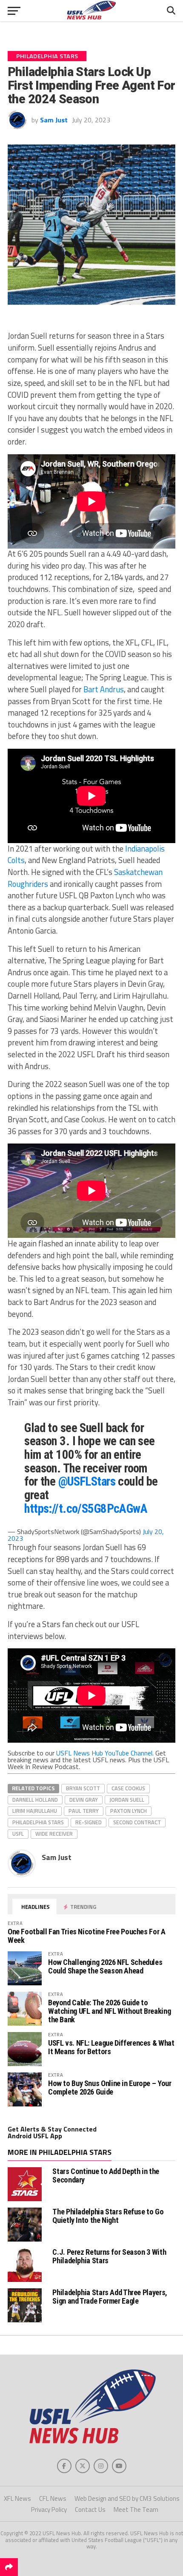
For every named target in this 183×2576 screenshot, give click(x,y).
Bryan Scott (83, 1788)
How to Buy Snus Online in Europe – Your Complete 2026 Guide (110, 2088)
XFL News (17, 2498)
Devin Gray (84, 1800)
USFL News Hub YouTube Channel (104, 1753)
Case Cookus (128, 1788)
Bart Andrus (104, 689)
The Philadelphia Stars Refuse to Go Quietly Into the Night (108, 2216)
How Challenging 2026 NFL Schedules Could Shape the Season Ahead (105, 1966)
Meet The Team (136, 2509)
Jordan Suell (127, 1800)
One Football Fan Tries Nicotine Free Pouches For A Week (87, 1936)
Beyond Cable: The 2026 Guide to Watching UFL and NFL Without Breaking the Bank (109, 2011)
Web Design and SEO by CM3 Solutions (127, 2498)
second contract (137, 1822)
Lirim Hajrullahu (35, 1811)
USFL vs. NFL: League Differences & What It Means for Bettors (111, 2047)
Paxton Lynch (129, 1811)
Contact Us (90, 2509)
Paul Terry (84, 1811)
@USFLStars (87, 1481)
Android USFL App (35, 2136)
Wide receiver (54, 1834)
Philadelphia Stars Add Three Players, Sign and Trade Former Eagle (110, 2297)
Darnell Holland (35, 1800)
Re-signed (89, 1822)
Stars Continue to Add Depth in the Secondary (106, 2175)
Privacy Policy (49, 2509)
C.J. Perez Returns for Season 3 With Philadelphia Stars (109, 2256)
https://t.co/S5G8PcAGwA (86, 1509)
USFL (18, 1834)
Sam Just (54, 120)
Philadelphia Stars (38, 1822)
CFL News (53, 2498)
